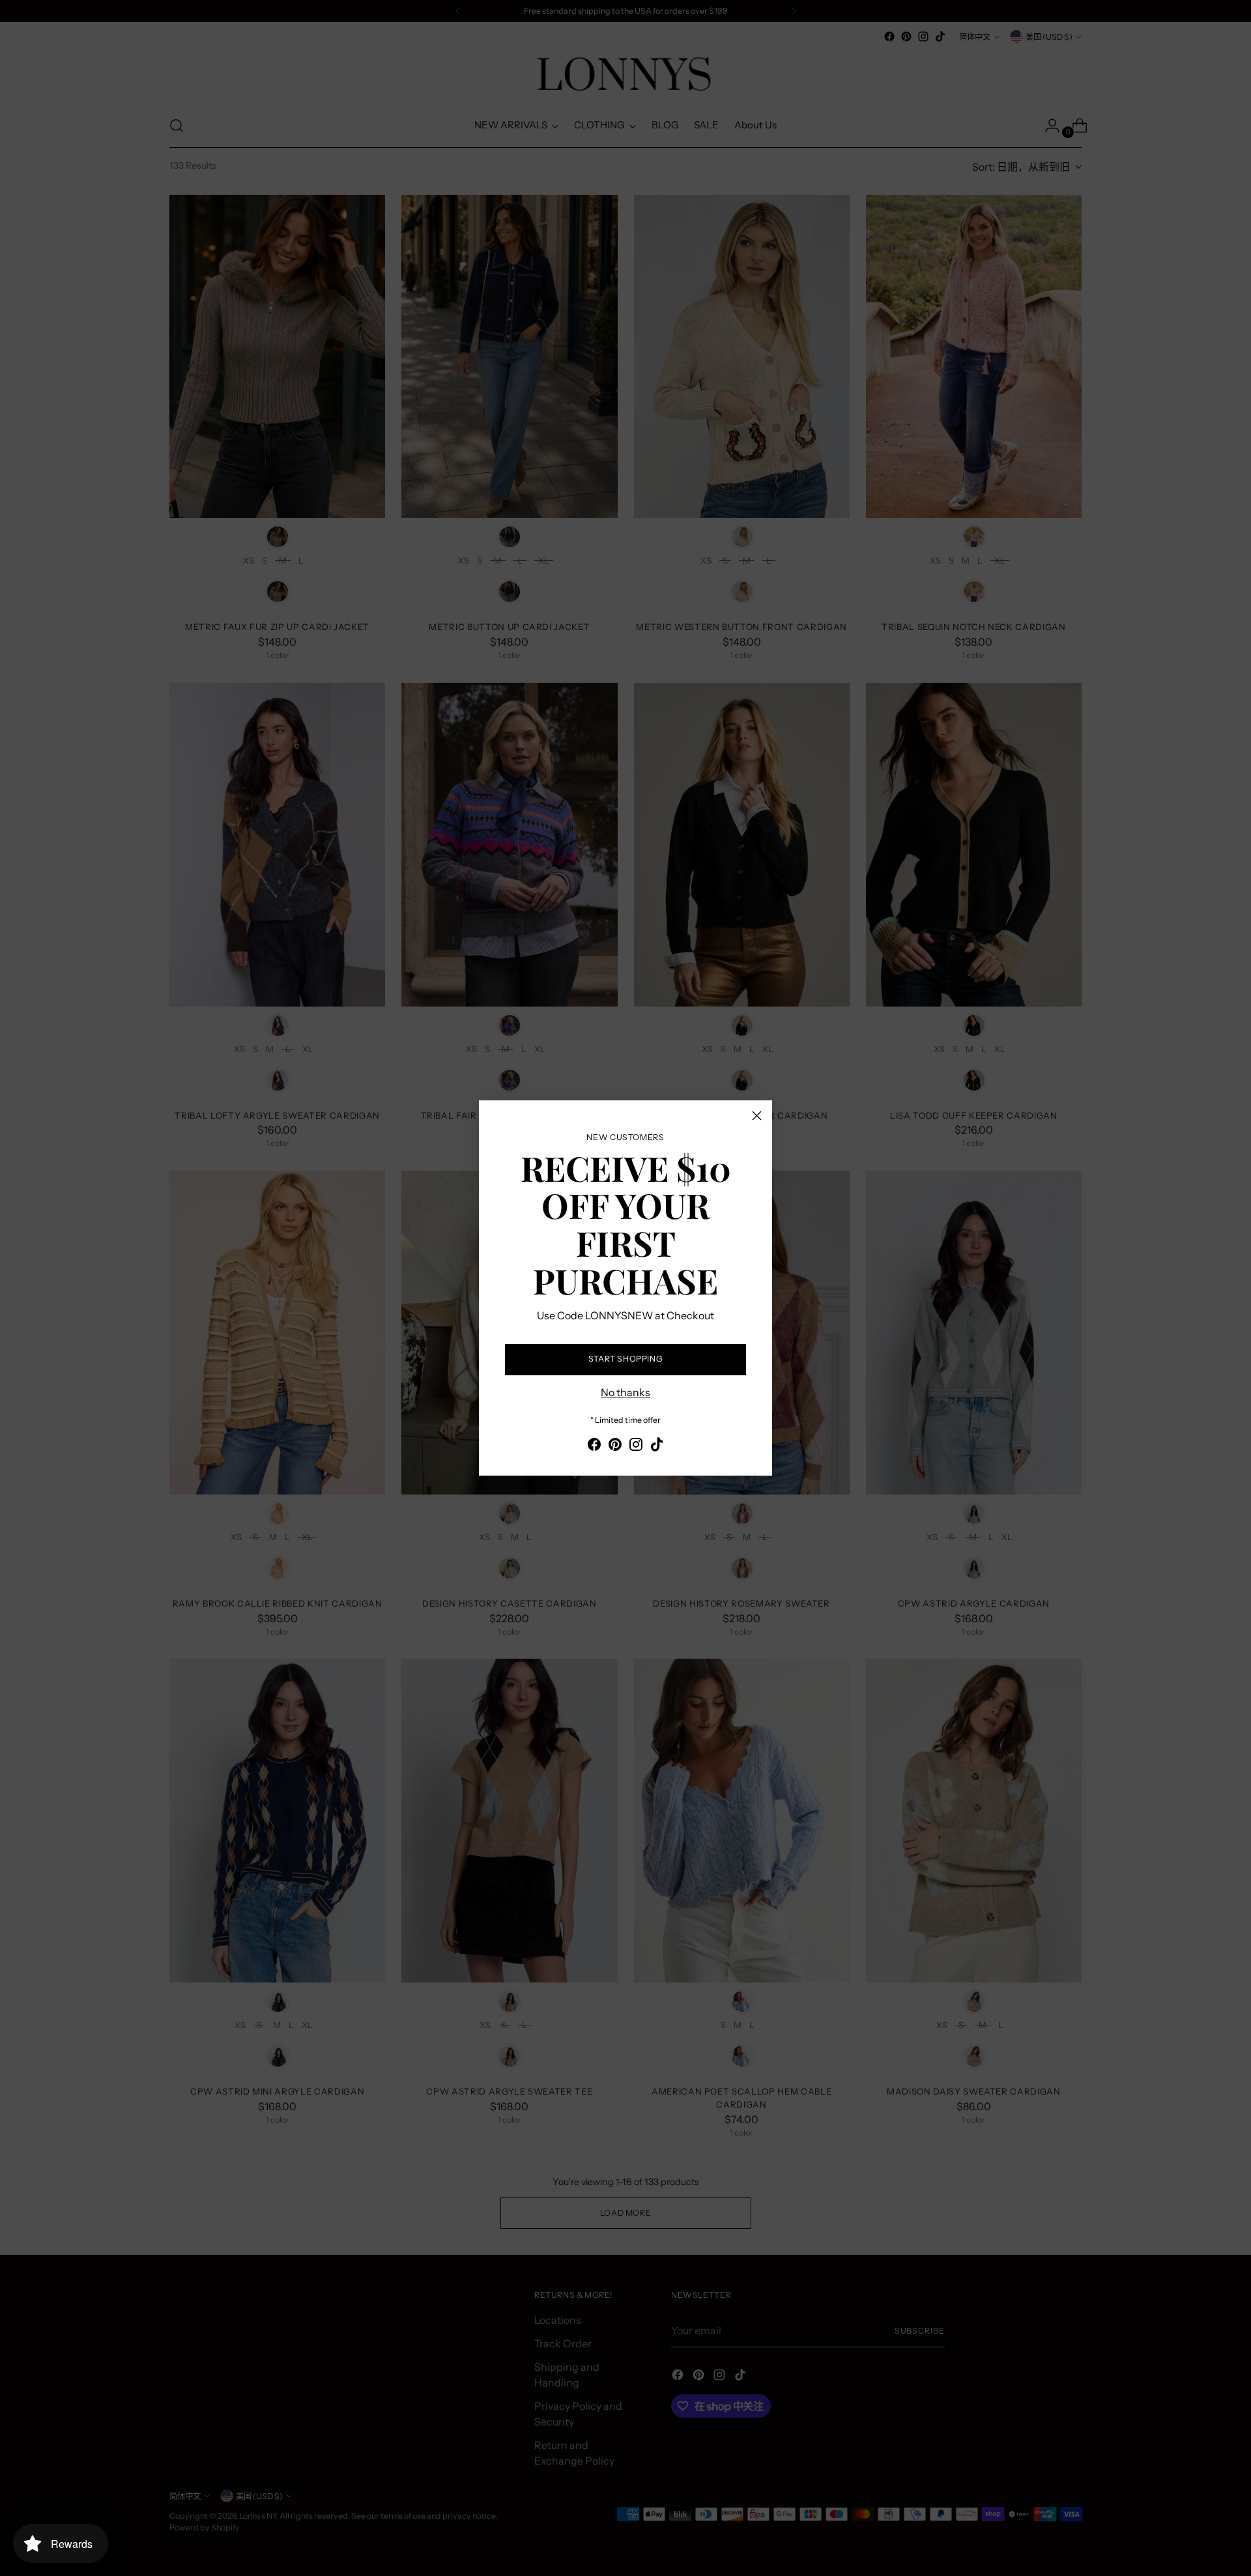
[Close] (757, 1116)
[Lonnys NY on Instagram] (636, 1446)
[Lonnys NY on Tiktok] (657, 1446)
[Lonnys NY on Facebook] (594, 1446)
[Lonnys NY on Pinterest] (615, 1446)
